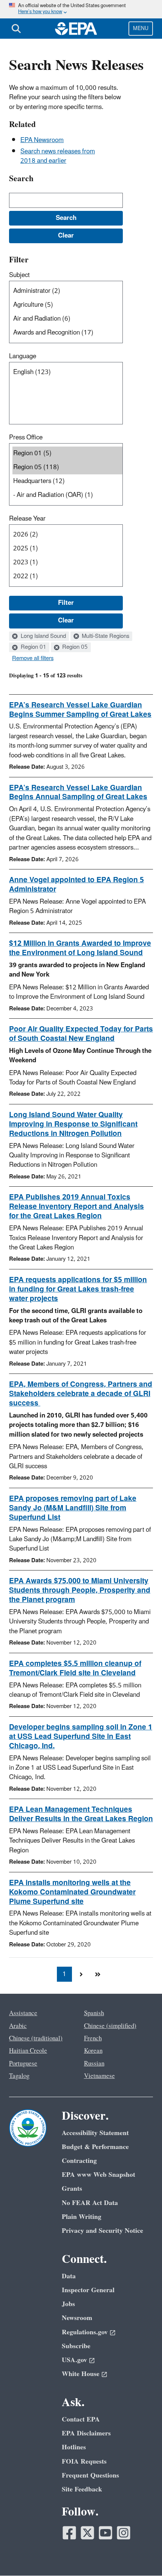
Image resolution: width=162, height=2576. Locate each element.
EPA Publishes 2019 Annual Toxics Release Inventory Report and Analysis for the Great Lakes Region (76, 1207)
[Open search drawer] (16, 29)
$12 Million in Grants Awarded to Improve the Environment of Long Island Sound (80, 948)
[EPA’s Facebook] (69, 2533)
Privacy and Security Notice (102, 2231)
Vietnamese (99, 2076)
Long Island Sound (43, 636)
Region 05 (74, 647)
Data (69, 2276)
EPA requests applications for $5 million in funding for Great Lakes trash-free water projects (78, 1289)
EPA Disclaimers (86, 2433)
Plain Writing (82, 2217)
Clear (66, 621)
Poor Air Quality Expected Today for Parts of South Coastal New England (81, 1034)
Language (23, 356)
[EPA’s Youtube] (105, 2533)
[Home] (76, 29)
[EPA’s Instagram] (124, 2533)
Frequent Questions (90, 2475)
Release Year (27, 519)
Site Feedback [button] (82, 2489)
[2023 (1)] (67, 563)
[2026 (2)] (67, 535)
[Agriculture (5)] (67, 305)
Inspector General (88, 2290)
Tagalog (19, 2076)
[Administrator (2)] (67, 291)
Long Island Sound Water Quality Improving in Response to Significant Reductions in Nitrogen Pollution (73, 1124)
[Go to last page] (98, 1974)
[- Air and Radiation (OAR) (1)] (67, 495)
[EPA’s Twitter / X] (87, 2533)
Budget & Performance (95, 2147)
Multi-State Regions (105, 636)
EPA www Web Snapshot (99, 2175)
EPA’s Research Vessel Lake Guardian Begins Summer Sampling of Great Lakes (80, 710)
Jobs (68, 2304)
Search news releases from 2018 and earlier (58, 156)
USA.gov (74, 2360)
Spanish (94, 2013)
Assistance (23, 2013)
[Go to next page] (81, 1974)
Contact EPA (81, 2419)
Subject (19, 275)
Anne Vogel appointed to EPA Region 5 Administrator (76, 885)
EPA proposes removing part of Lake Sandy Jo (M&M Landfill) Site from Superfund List (73, 1508)
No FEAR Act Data (90, 2203)
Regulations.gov (85, 2332)
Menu (141, 28)
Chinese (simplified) (110, 2026)
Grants (72, 2189)
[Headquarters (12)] (67, 481)
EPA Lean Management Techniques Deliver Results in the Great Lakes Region (81, 1814)
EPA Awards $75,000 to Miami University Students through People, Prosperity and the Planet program (80, 1590)
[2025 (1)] (67, 549)
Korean (93, 2051)
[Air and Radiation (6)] (67, 319)
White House (81, 2374)
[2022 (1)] (67, 576)
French (93, 2038)
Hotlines (74, 2447)
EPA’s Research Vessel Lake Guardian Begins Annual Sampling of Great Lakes (78, 793)
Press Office (26, 438)
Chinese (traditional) (36, 2038)
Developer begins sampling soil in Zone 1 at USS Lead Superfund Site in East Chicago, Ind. (81, 1737)
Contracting (79, 2161)
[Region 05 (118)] (67, 467)
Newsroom (77, 2318)
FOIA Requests (84, 2462)
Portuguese (23, 2064)
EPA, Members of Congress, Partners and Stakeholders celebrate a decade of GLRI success (81, 1394)
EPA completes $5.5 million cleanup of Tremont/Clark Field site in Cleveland (75, 1668)
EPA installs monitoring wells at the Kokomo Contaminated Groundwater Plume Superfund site (72, 1892)
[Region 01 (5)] (67, 454)
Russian (94, 2064)
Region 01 (33, 647)
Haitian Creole (28, 2051)
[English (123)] (67, 372)
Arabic (18, 2026)
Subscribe (76, 2346)
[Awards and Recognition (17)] (67, 333)
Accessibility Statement (95, 2133)
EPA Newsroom (42, 140)
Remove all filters (33, 659)
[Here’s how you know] (81, 9)
